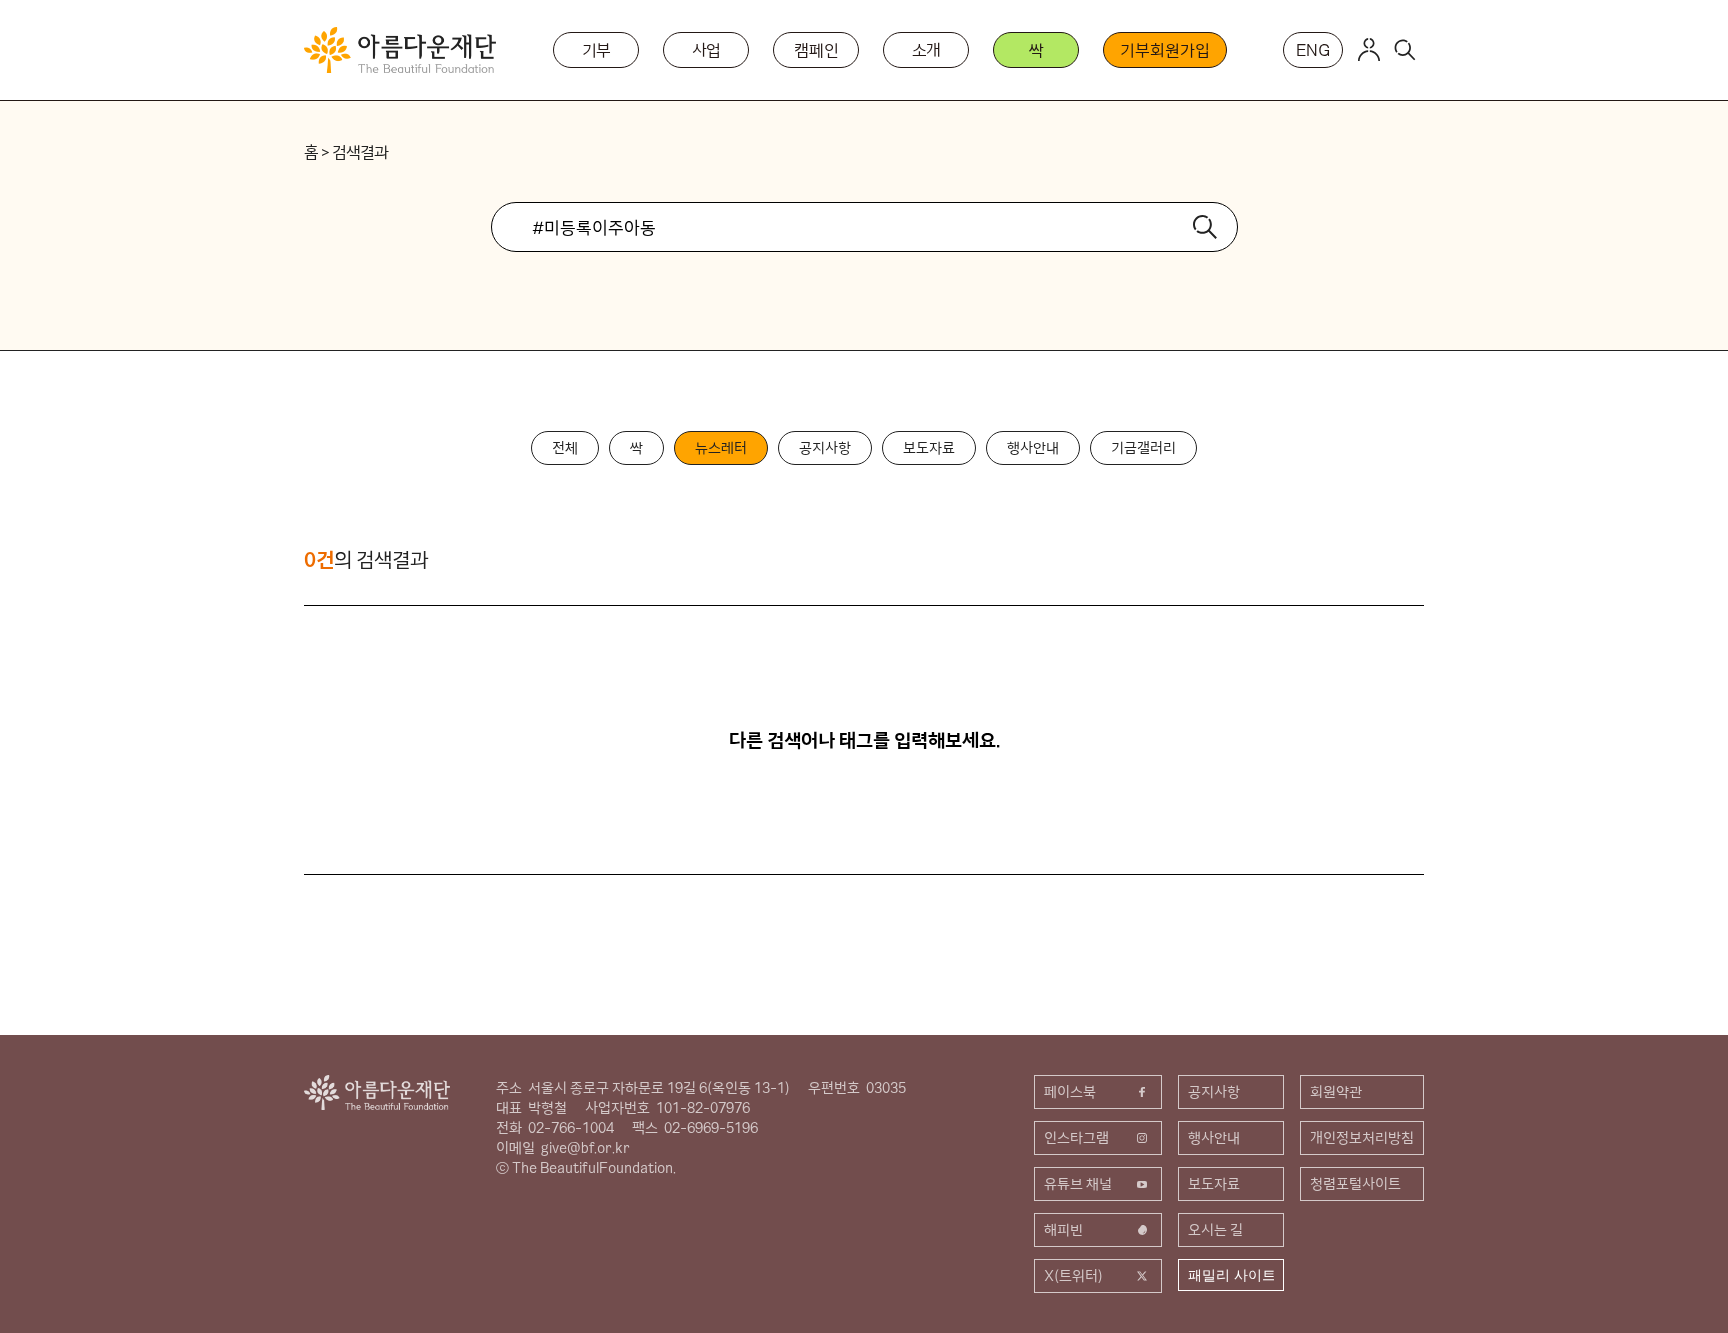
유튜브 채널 (1078, 1184)
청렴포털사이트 (1355, 1184)
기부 (597, 50)
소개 (927, 50)
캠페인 (816, 50)
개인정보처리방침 (1362, 1138)
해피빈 (1063, 1230)
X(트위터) (1073, 1276)
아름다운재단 (377, 1092)
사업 (707, 50)
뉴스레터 (721, 448)
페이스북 (1070, 1092)
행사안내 (1033, 448)
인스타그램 (1076, 1138)
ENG (1313, 50)
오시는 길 (1215, 1230)
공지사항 (825, 448)
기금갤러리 (1143, 448)
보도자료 (929, 448)
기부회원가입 (1164, 50)
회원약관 (1336, 1092)
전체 (565, 448)
